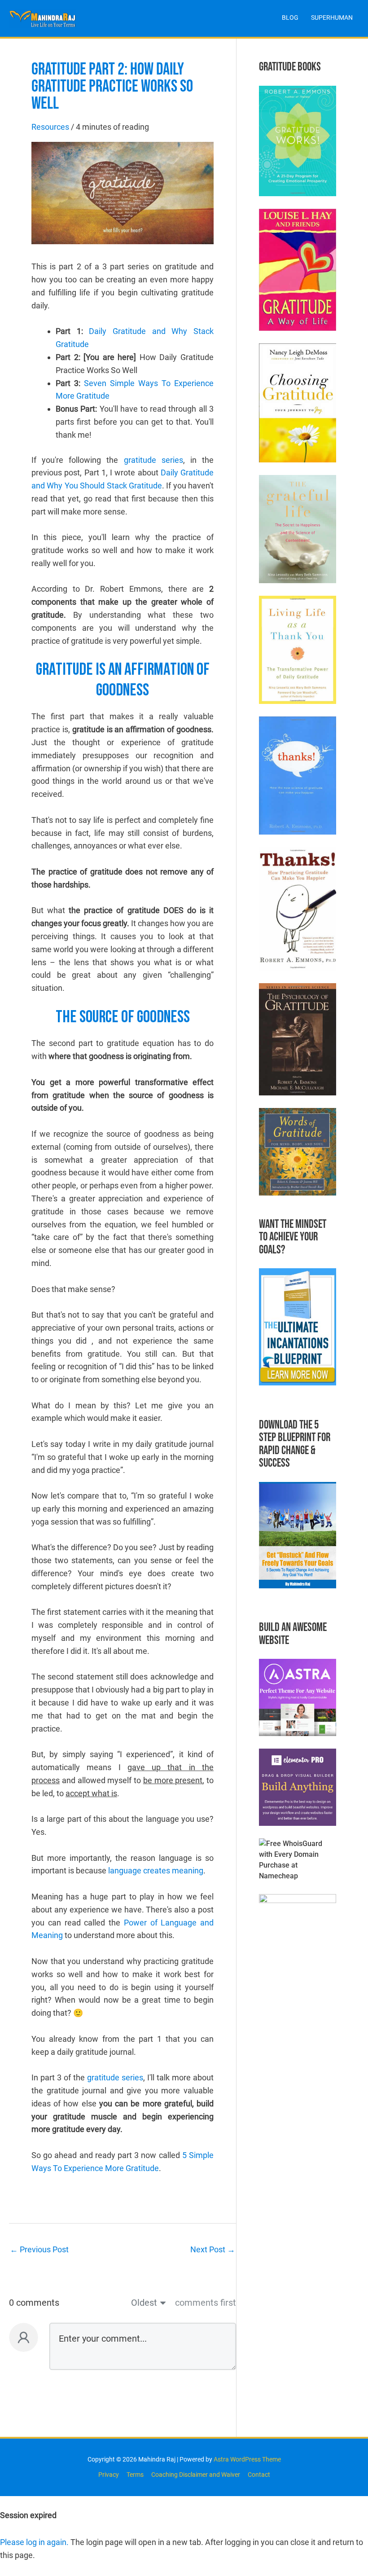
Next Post (213, 2249)
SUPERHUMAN (332, 18)
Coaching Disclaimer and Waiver (196, 2475)
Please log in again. (34, 2542)
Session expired (28, 2515)
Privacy (109, 2475)
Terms (135, 2475)
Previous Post (39, 2249)
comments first (206, 2303)
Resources (50, 127)
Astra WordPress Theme (247, 2459)
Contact (259, 2475)
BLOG (290, 18)
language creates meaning (156, 1870)
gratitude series (153, 460)
